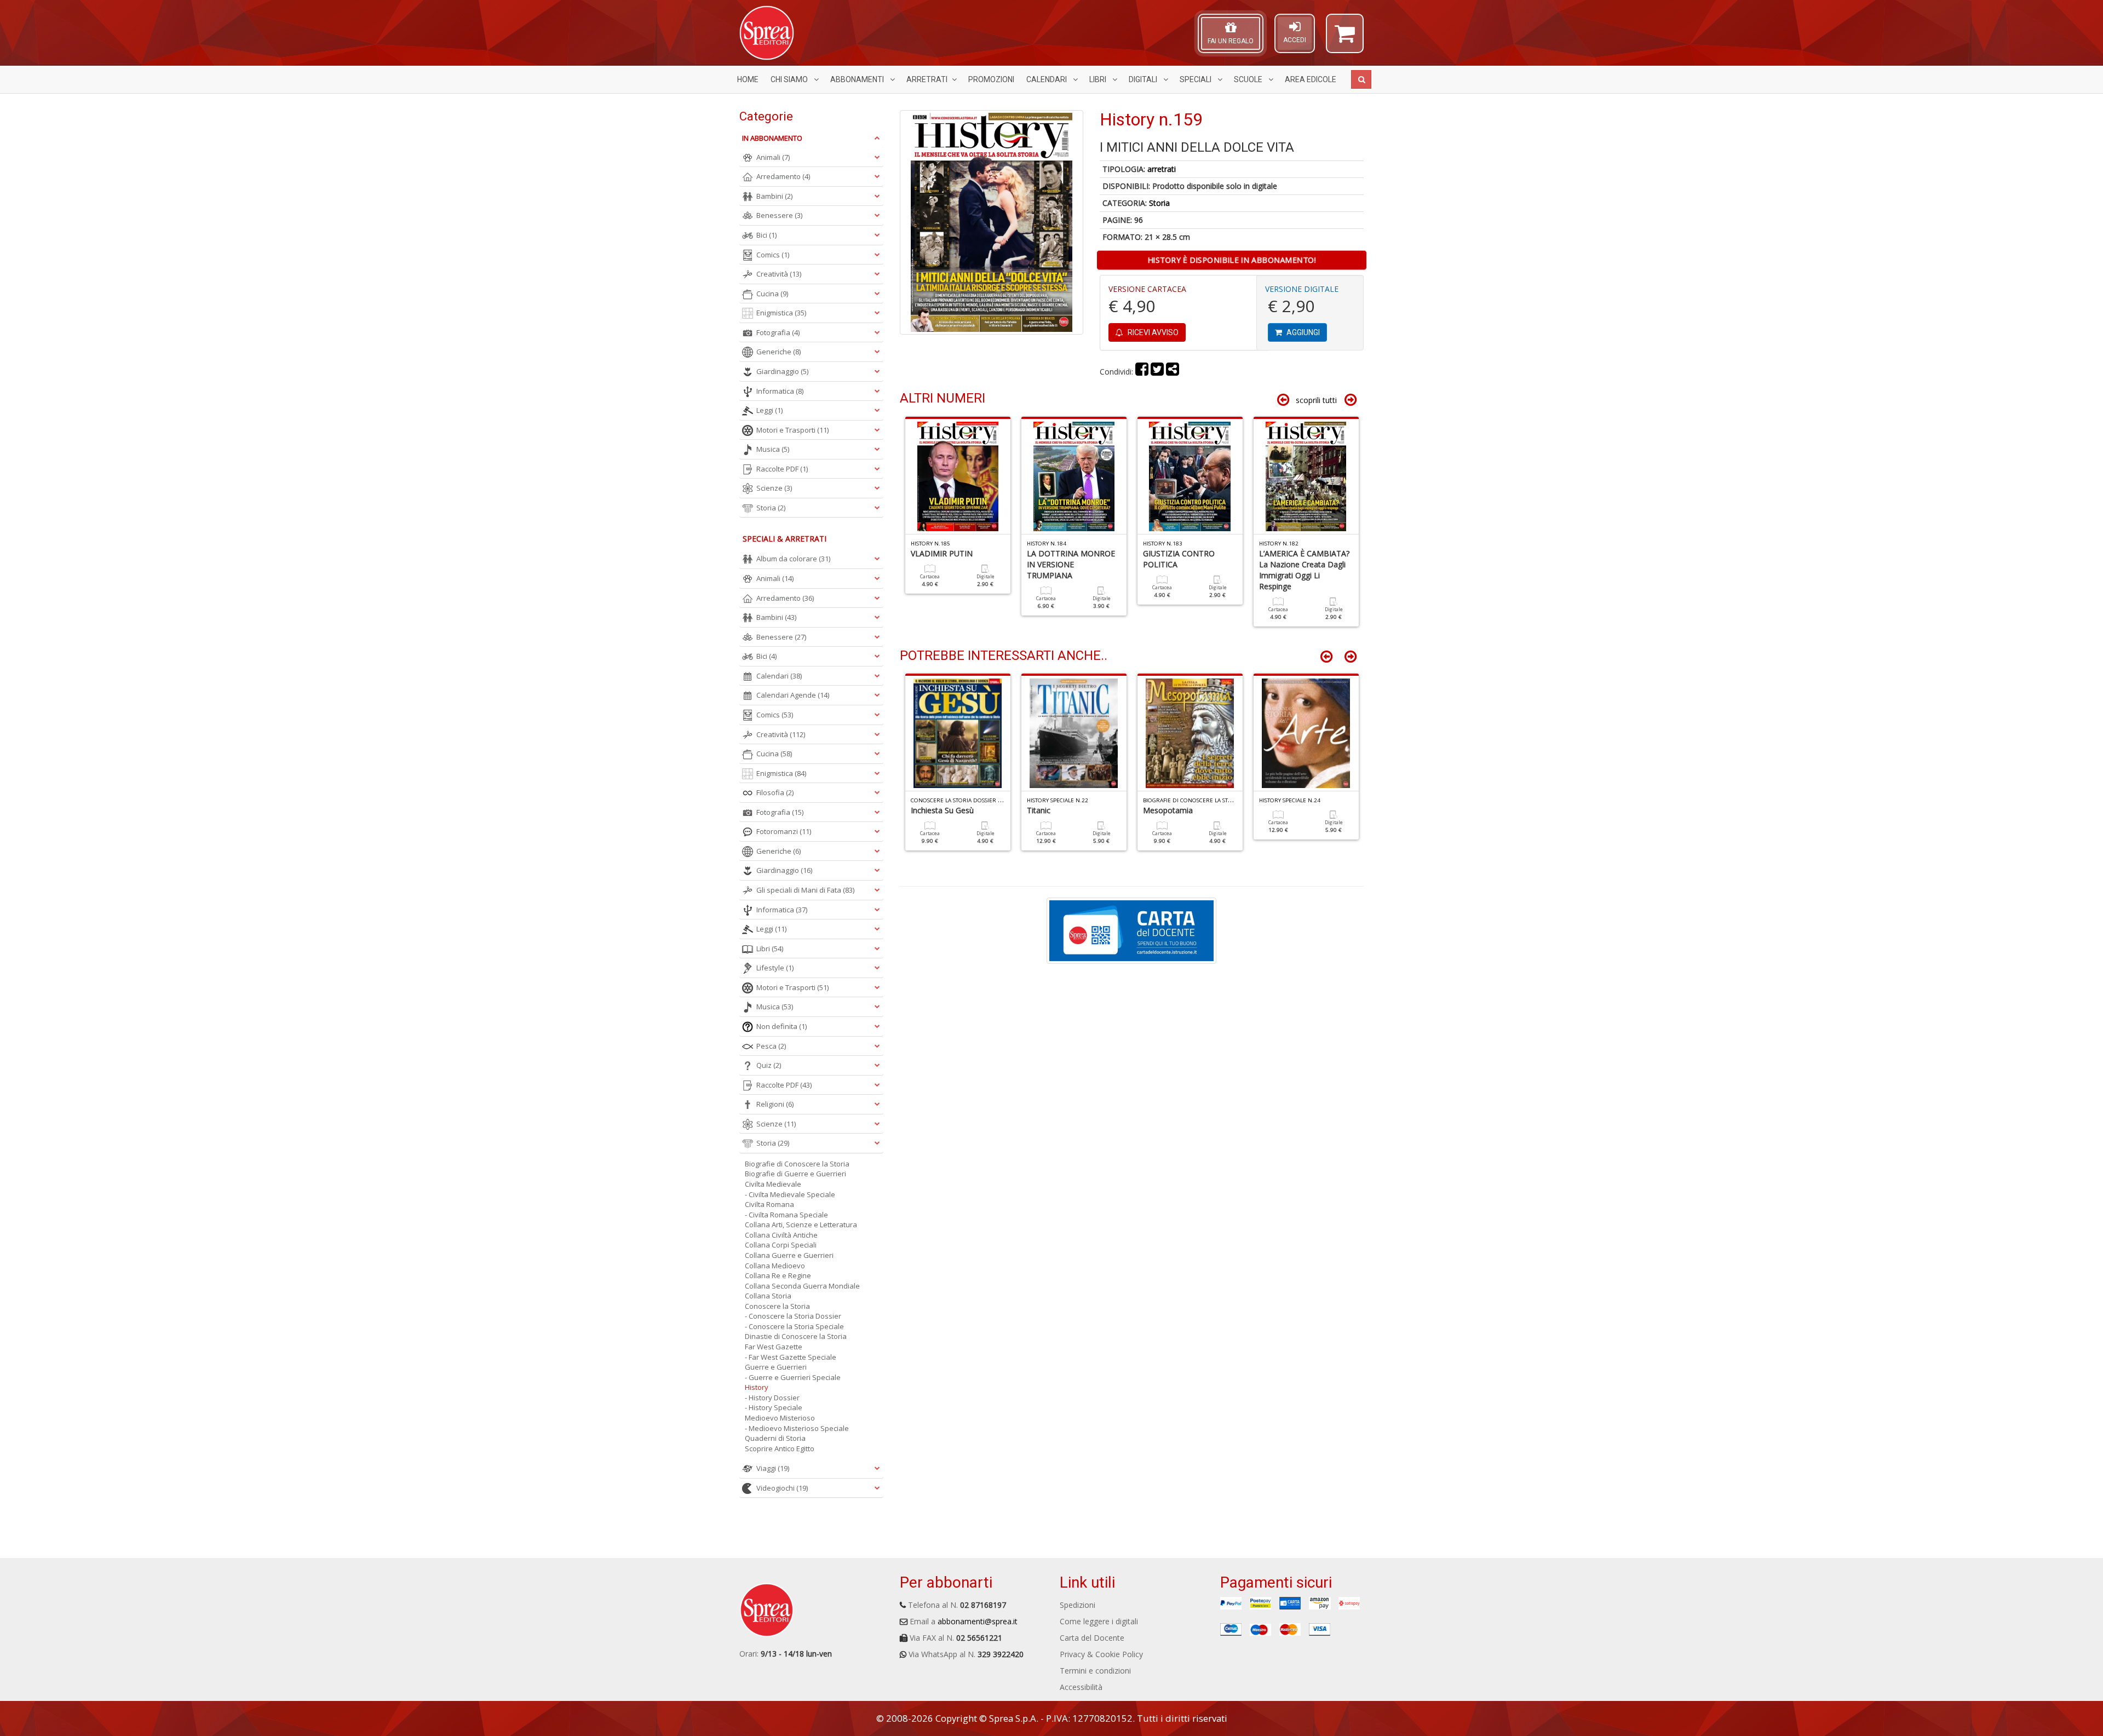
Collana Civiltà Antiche (781, 1235)
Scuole (1249, 79)
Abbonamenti (858, 79)
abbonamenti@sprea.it (978, 1621)
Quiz (769, 1065)
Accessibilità (1081, 1687)
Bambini (774, 196)
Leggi (769, 410)
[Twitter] (1157, 372)
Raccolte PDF (782, 469)
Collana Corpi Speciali (781, 1245)
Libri (1099, 79)
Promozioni (991, 79)
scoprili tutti (1316, 400)
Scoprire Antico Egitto (780, 1448)
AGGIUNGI (1302, 332)
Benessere (779, 215)
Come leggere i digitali (1099, 1621)
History (757, 1387)
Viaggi (773, 1468)
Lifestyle (775, 968)
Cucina (772, 294)
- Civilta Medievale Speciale (790, 1194)
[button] (1345, 38)
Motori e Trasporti (792, 430)
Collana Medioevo (775, 1266)
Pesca (771, 1046)
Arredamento (783, 176)
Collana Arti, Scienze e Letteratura (801, 1225)
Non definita (782, 1026)
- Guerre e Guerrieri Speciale (793, 1377)
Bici (766, 235)
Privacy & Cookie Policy (1101, 1654)
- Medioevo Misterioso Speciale (797, 1428)
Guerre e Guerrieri (776, 1367)
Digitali (1144, 79)
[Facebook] (1142, 372)
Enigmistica (781, 313)
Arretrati (927, 79)
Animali (773, 157)
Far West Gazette (774, 1347)
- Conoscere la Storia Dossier (793, 1316)
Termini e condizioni (1095, 1671)
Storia (1159, 203)
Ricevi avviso (1152, 332)
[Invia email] (1173, 372)
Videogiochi (782, 1488)
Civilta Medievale (773, 1184)
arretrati (1162, 169)
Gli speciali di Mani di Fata (805, 890)
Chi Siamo (790, 79)
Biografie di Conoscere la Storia (797, 1164)
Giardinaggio (782, 371)
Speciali (1196, 79)
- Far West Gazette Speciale (791, 1357)
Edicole (1311, 79)
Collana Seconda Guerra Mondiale (802, 1286)
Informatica (780, 391)
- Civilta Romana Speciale (786, 1215)
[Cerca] (1361, 79)
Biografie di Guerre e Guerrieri (795, 1174)
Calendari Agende (793, 695)
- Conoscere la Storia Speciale (794, 1326)
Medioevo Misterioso (780, 1418)
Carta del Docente (1092, 1638)
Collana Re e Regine (778, 1275)
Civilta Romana (769, 1204)
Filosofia (775, 792)
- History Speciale (774, 1407)
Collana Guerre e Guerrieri (789, 1255)
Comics (773, 255)
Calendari (1047, 79)
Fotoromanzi (784, 831)
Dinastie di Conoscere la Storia (796, 1336)
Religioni (775, 1104)
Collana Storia (768, 1296)
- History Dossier (772, 1398)
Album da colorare (793, 559)
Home (748, 79)
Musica (773, 449)
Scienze (774, 488)
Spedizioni (1078, 1605)
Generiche (778, 352)
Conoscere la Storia (777, 1306)
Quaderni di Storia (775, 1438)
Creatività (779, 274)
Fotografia (778, 332)
